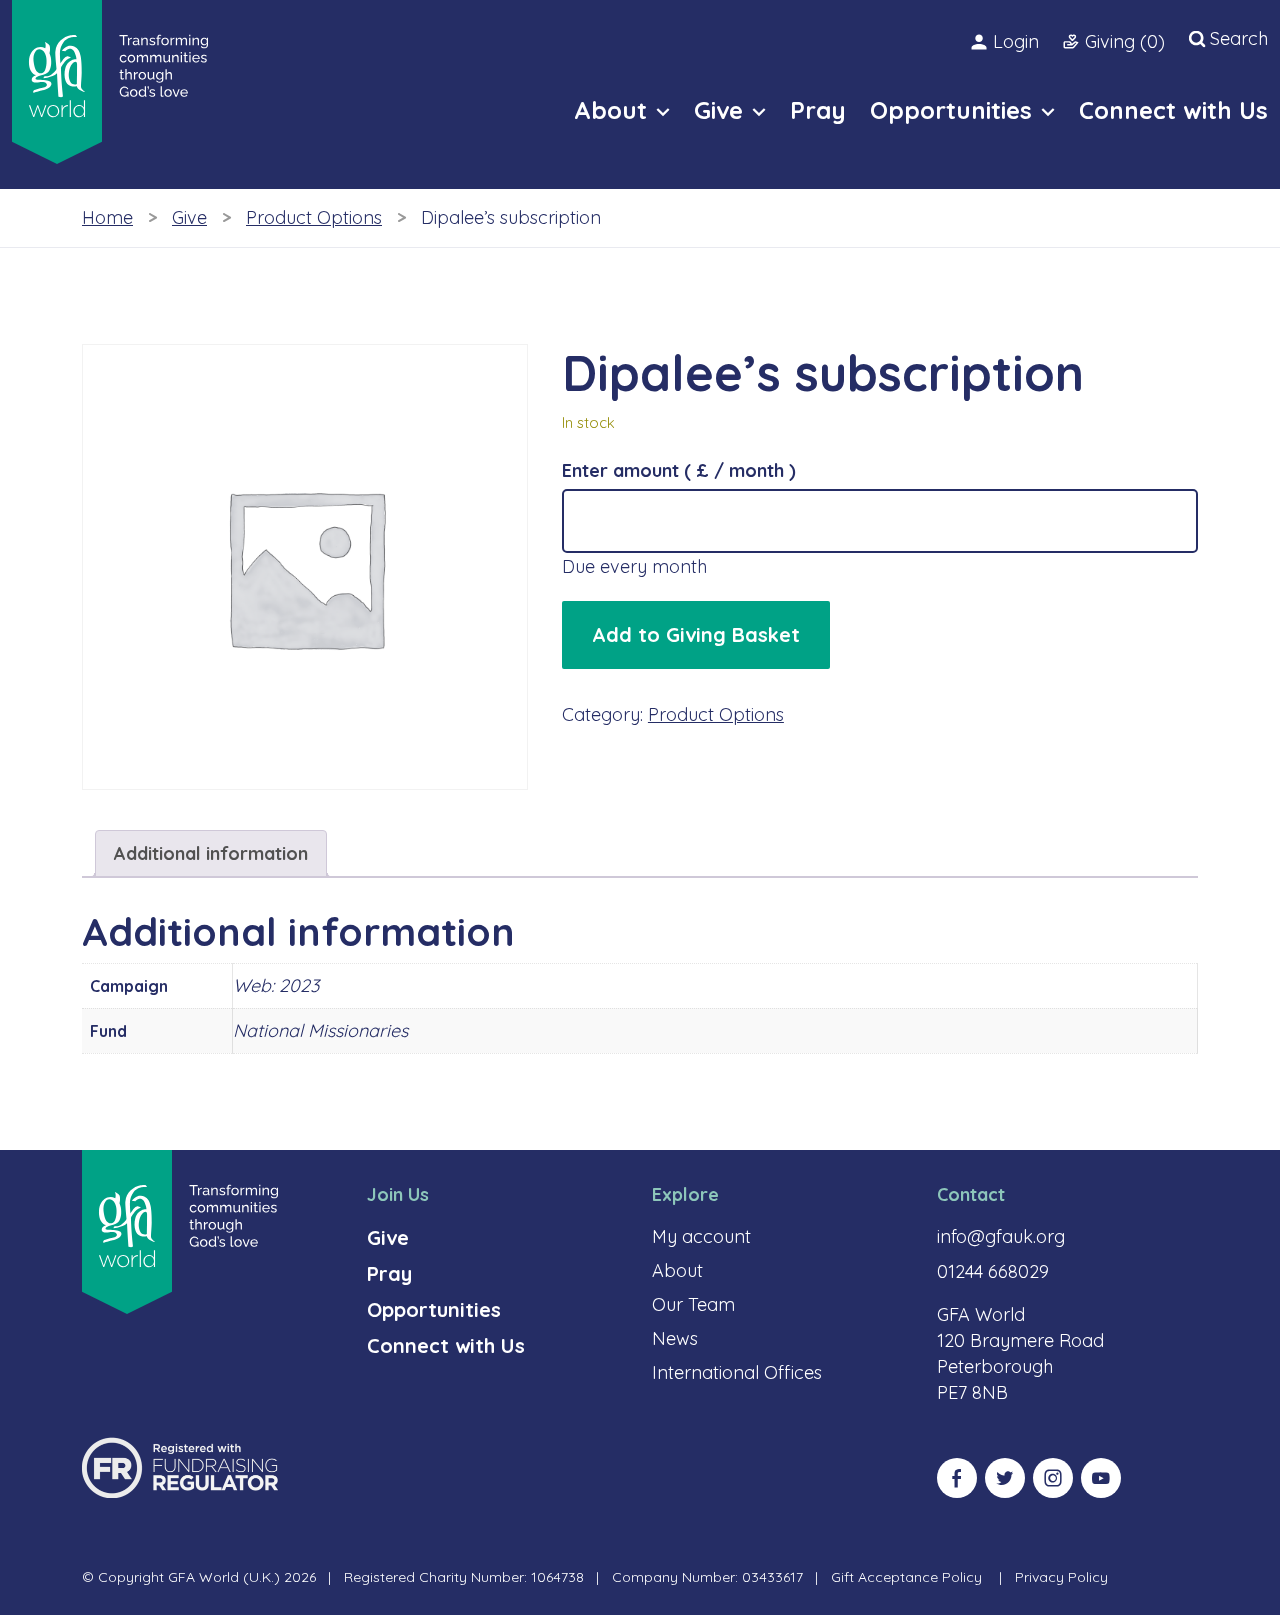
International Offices (737, 1372)
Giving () (1125, 41)
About (677, 1270)
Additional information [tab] (211, 853)
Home (107, 217)
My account (701, 1236)
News (675, 1338)
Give (189, 217)
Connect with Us (446, 1345)
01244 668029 (993, 1271)
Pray (389, 1273)
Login (1016, 41)
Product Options (314, 217)
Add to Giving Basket (696, 634)
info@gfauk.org (1001, 1236)
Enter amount (679, 470)
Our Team (693, 1304)
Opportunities (434, 1309)
